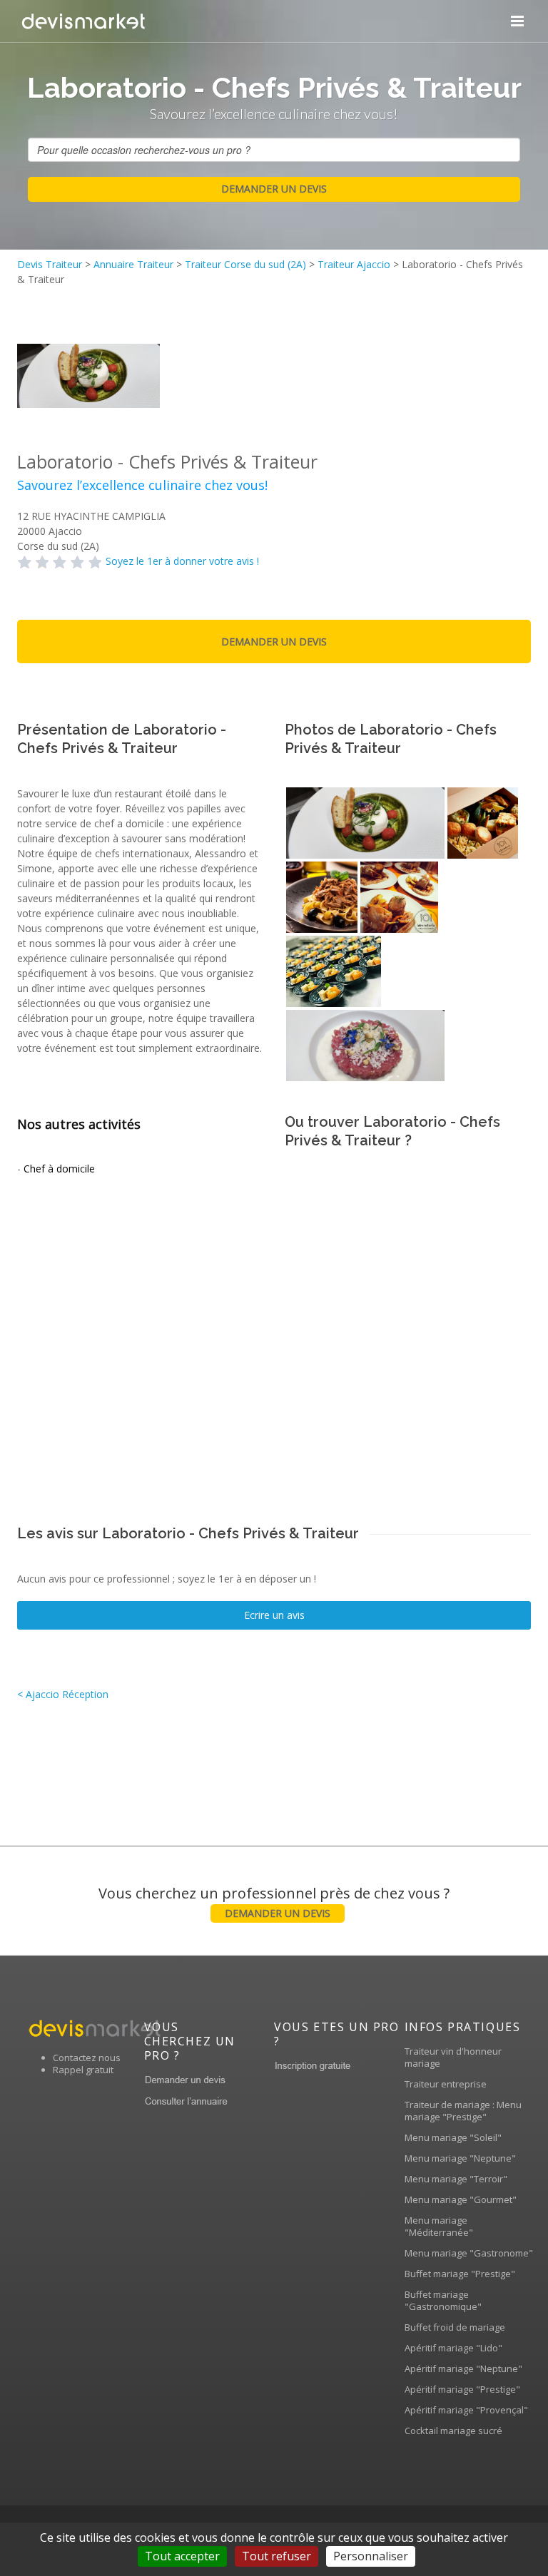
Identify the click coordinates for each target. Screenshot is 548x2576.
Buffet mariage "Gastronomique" (443, 2300)
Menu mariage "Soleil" (453, 2137)
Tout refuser (276, 2556)
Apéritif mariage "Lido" (453, 2348)
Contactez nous (87, 2058)
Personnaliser (371, 2556)
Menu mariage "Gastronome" (469, 2253)
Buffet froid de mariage (455, 2327)
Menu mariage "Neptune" (460, 2158)
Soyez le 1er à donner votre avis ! (182, 561)
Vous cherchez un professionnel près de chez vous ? (274, 1902)
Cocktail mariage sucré (453, 2431)
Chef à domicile (59, 1169)
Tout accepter (182, 2556)
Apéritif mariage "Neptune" (463, 2368)
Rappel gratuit (83, 2070)
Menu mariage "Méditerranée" (439, 2226)
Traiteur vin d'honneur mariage (453, 2057)
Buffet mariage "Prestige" (460, 2274)
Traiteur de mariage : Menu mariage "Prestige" (463, 2111)
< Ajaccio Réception (63, 1694)
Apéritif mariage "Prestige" (462, 2389)
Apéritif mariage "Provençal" (466, 2410)
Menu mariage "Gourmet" (461, 2199)
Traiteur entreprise (446, 2084)
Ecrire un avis (274, 1615)
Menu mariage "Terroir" (456, 2179)
